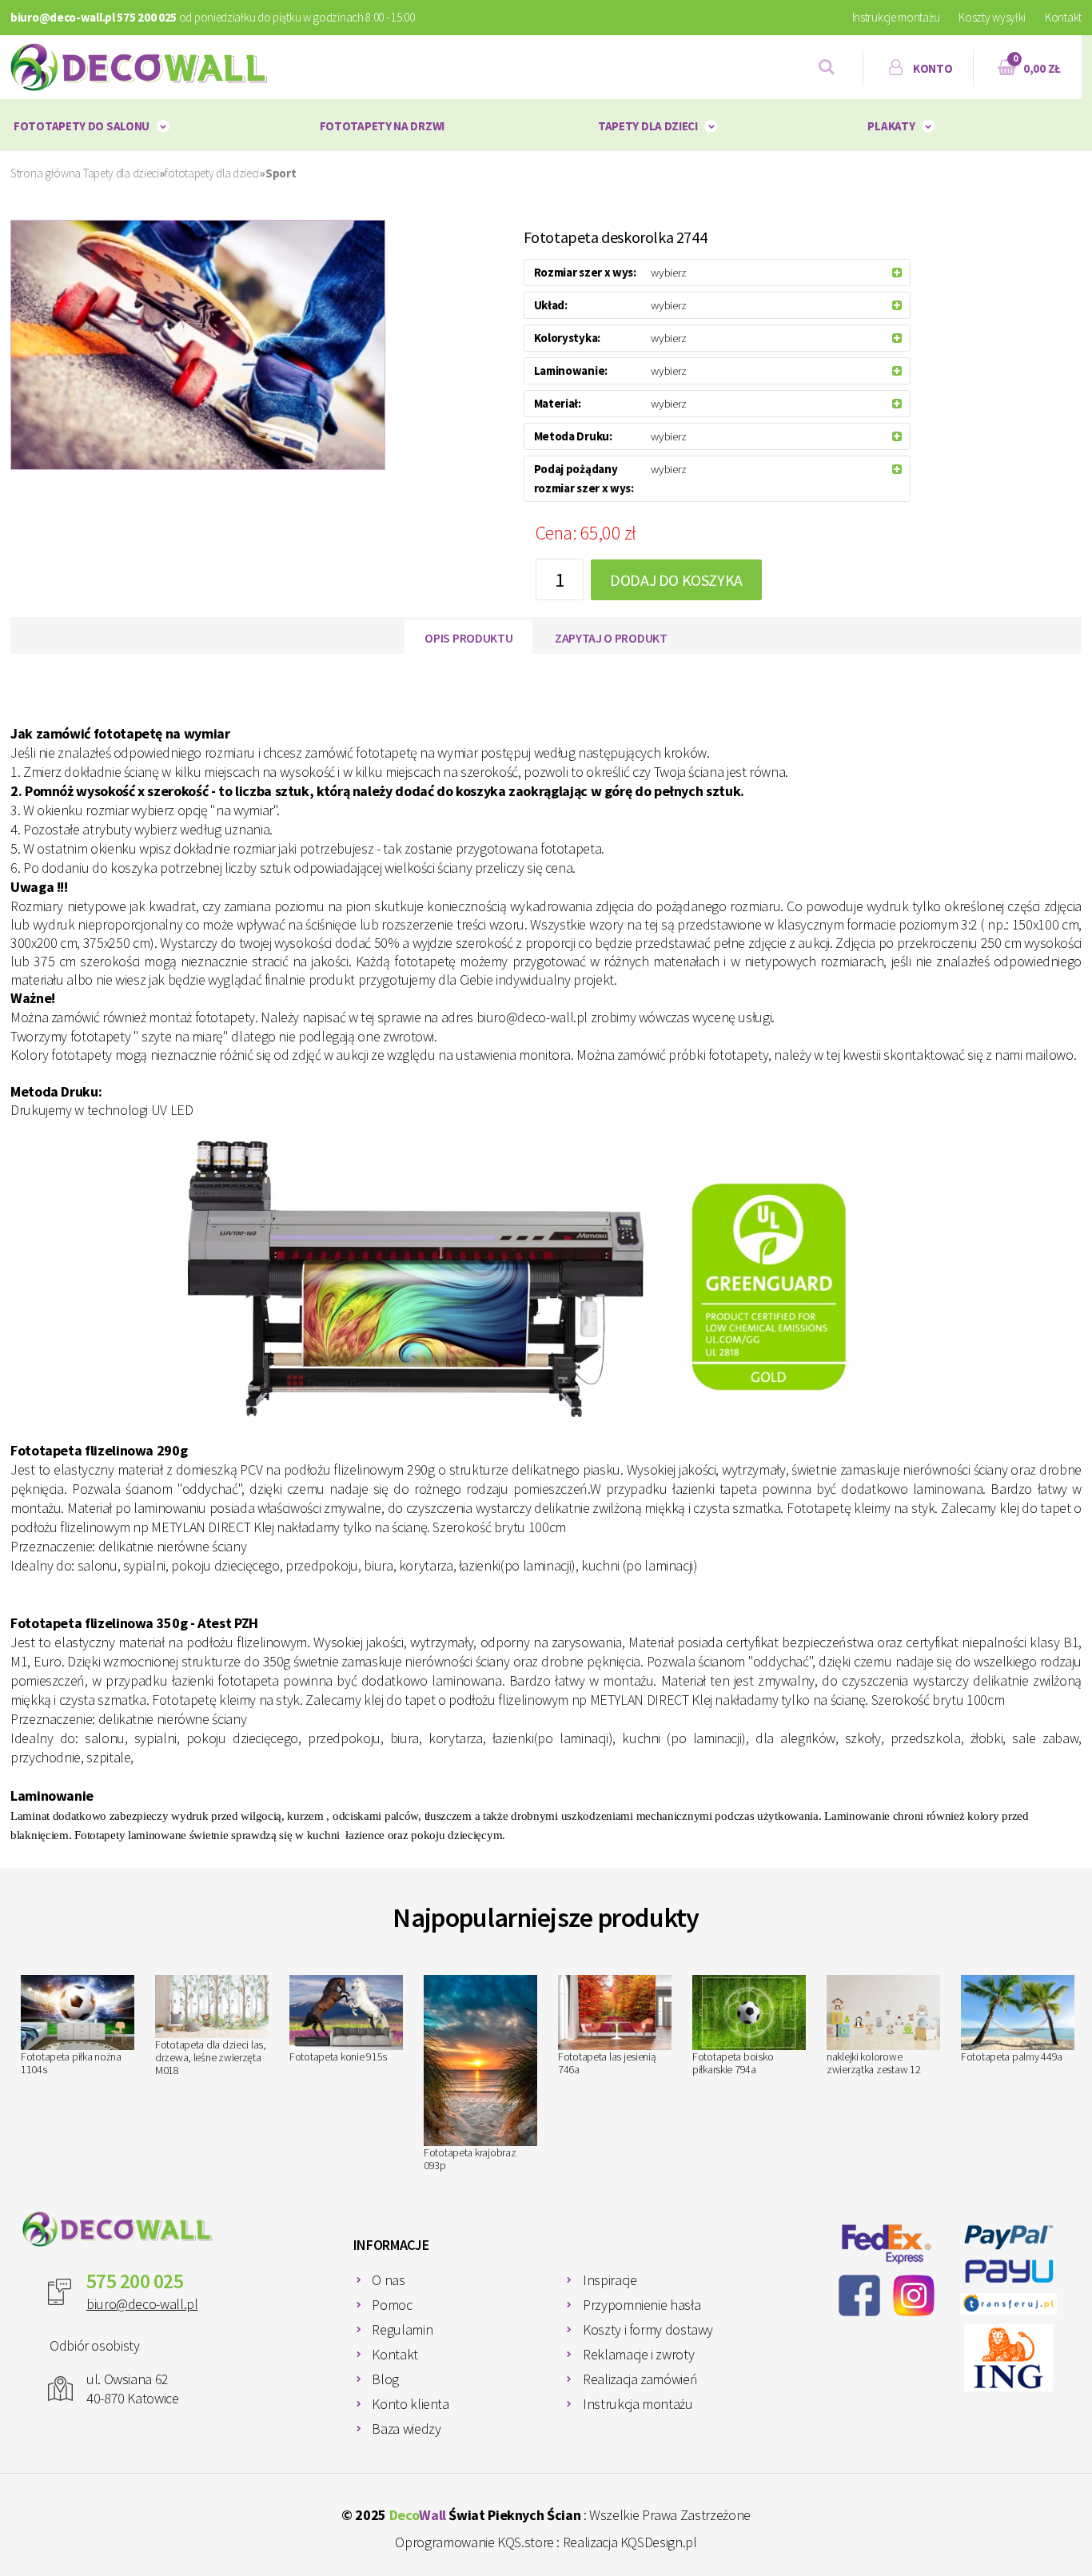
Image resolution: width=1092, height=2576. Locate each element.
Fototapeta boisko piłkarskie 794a (733, 2063)
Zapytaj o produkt (611, 638)
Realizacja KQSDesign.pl (630, 2542)
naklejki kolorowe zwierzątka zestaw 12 (873, 2063)
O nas (388, 2280)
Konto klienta (410, 2404)
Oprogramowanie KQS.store (474, 2542)
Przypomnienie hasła (642, 2305)
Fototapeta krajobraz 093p (470, 2159)
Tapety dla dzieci (648, 126)
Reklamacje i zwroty (638, 2354)
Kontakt (1063, 17)
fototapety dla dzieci (212, 173)
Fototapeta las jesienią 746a (607, 2063)
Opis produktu (468, 638)
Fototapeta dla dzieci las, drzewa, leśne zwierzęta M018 (211, 2057)
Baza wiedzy (406, 2429)
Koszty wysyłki (992, 17)
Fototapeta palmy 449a (1012, 2056)
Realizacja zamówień (640, 2379)
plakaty (891, 126)
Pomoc (392, 2305)
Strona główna (46, 173)
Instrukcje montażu (896, 17)
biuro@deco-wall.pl (142, 2304)
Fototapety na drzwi (382, 126)
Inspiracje (610, 2280)
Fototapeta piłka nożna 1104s (71, 2063)
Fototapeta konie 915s (338, 2056)
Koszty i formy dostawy (648, 2329)
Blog (385, 2379)
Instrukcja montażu (638, 2404)
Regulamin (402, 2329)
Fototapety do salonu (82, 126)
